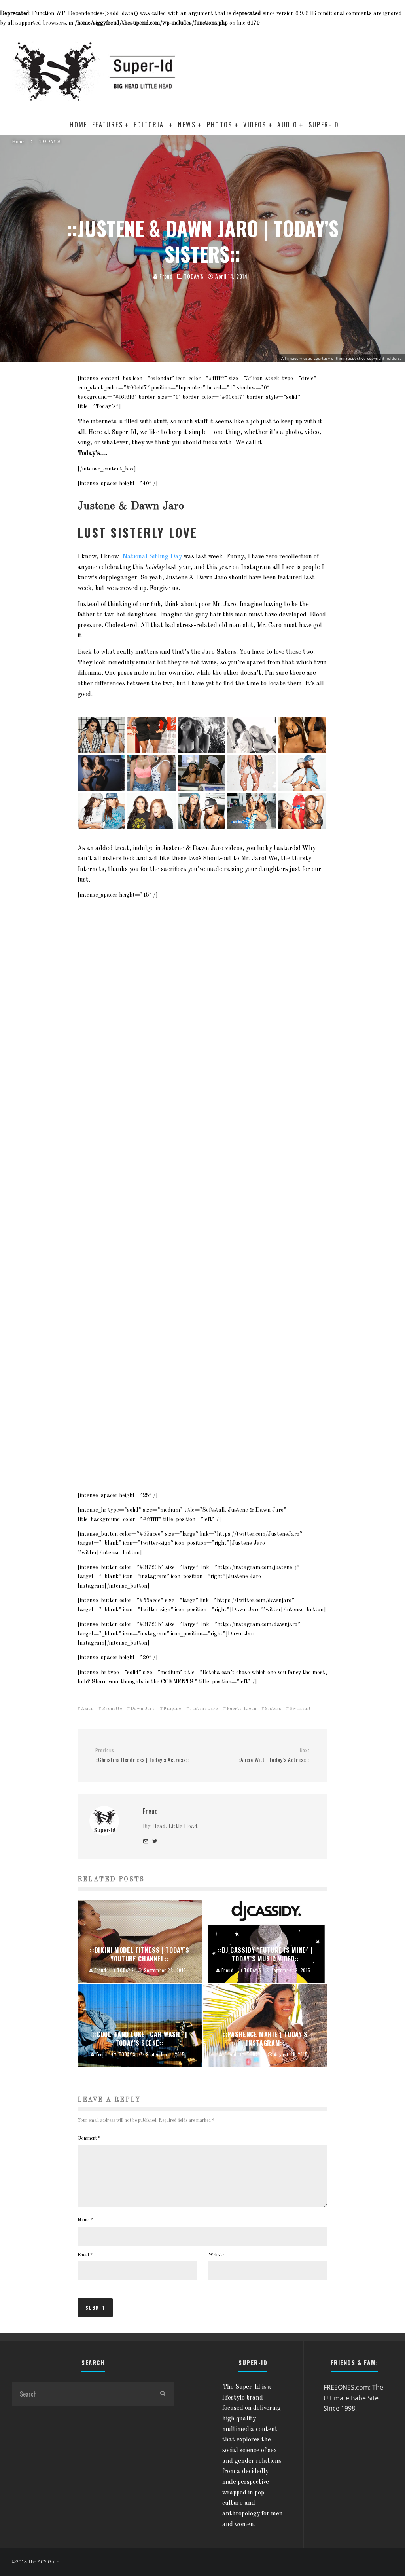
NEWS (187, 125)
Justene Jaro (204, 1709)
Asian (87, 1709)
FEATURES (108, 125)
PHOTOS (220, 125)
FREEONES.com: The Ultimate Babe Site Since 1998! (353, 2398)
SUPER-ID (324, 125)
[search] (163, 2394)
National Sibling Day (152, 557)
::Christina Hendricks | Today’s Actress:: (142, 1756)
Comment (89, 2138)
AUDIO (287, 125)
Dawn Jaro (143, 1709)
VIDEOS (255, 125)
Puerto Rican (242, 1709)
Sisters (273, 1709)
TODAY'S (194, 276)
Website (216, 2255)
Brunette (112, 1709)
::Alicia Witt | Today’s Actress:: (273, 1756)
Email (85, 2255)
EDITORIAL (150, 125)
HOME (79, 125)
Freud (165, 276)
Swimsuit (300, 1709)
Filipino (172, 1709)
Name (85, 2220)
